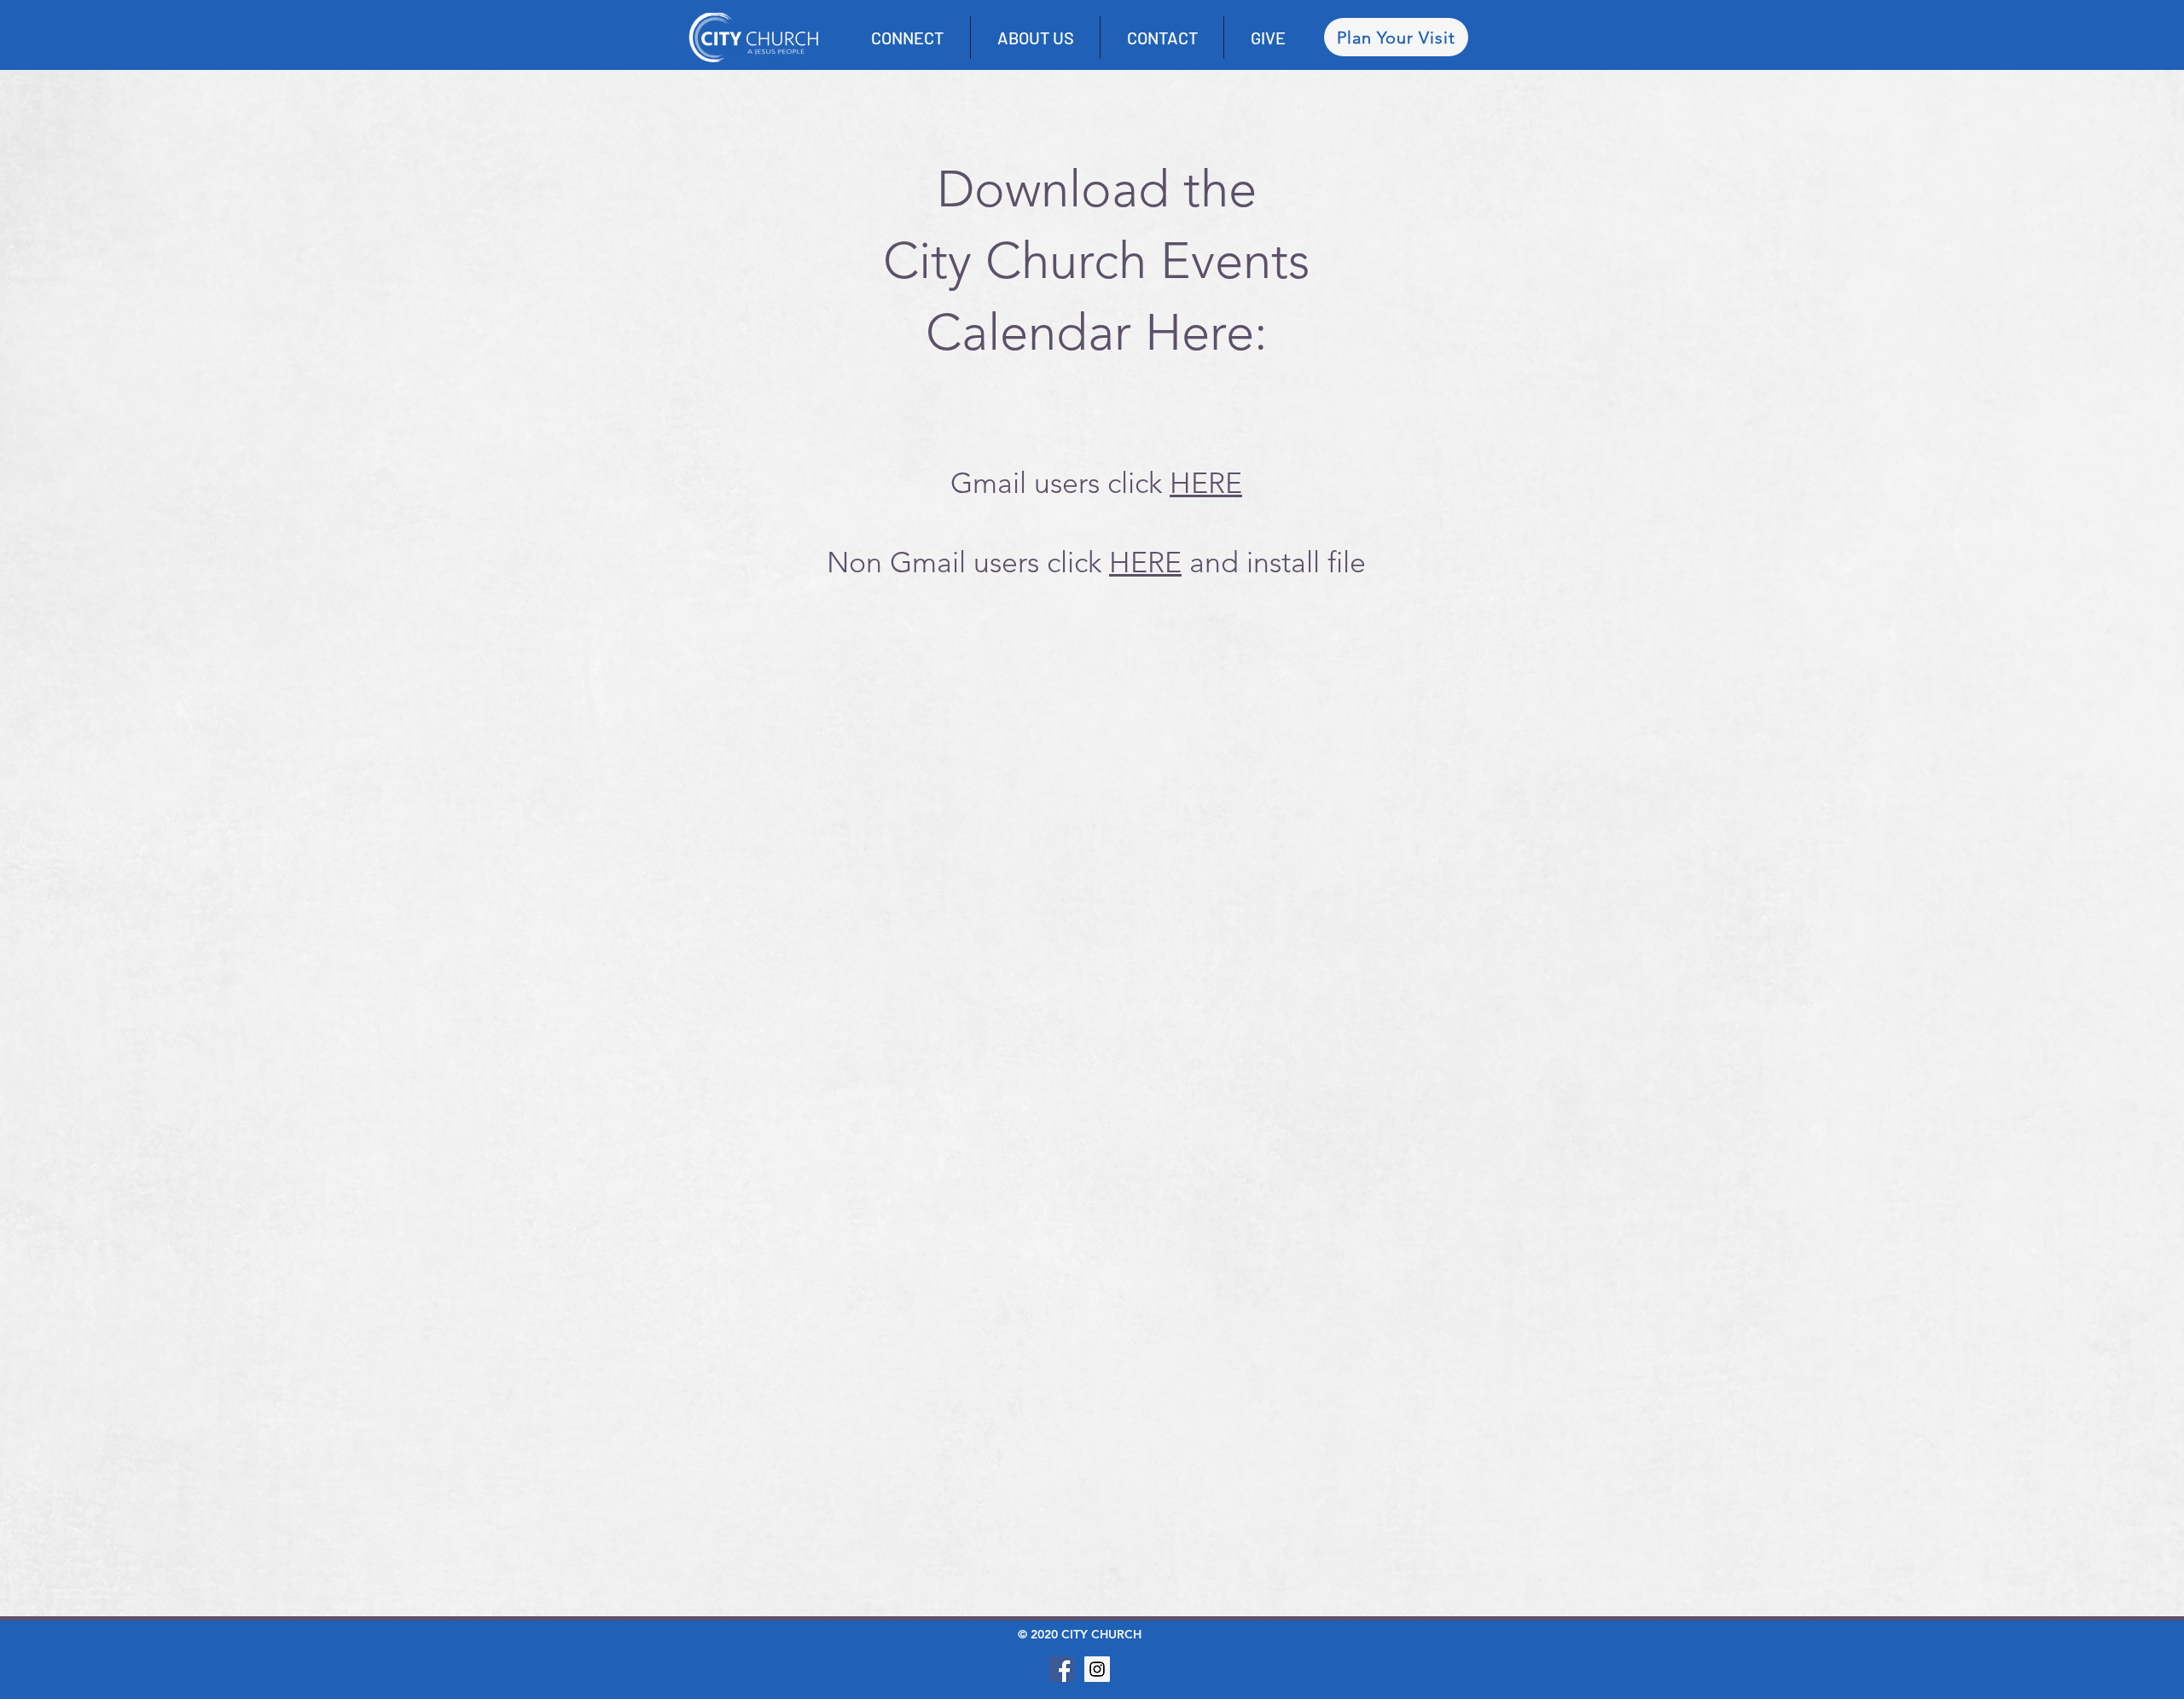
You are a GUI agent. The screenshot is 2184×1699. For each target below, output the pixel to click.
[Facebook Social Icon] (1061, 1669)
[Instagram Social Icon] (1097, 1669)
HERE (1206, 483)
